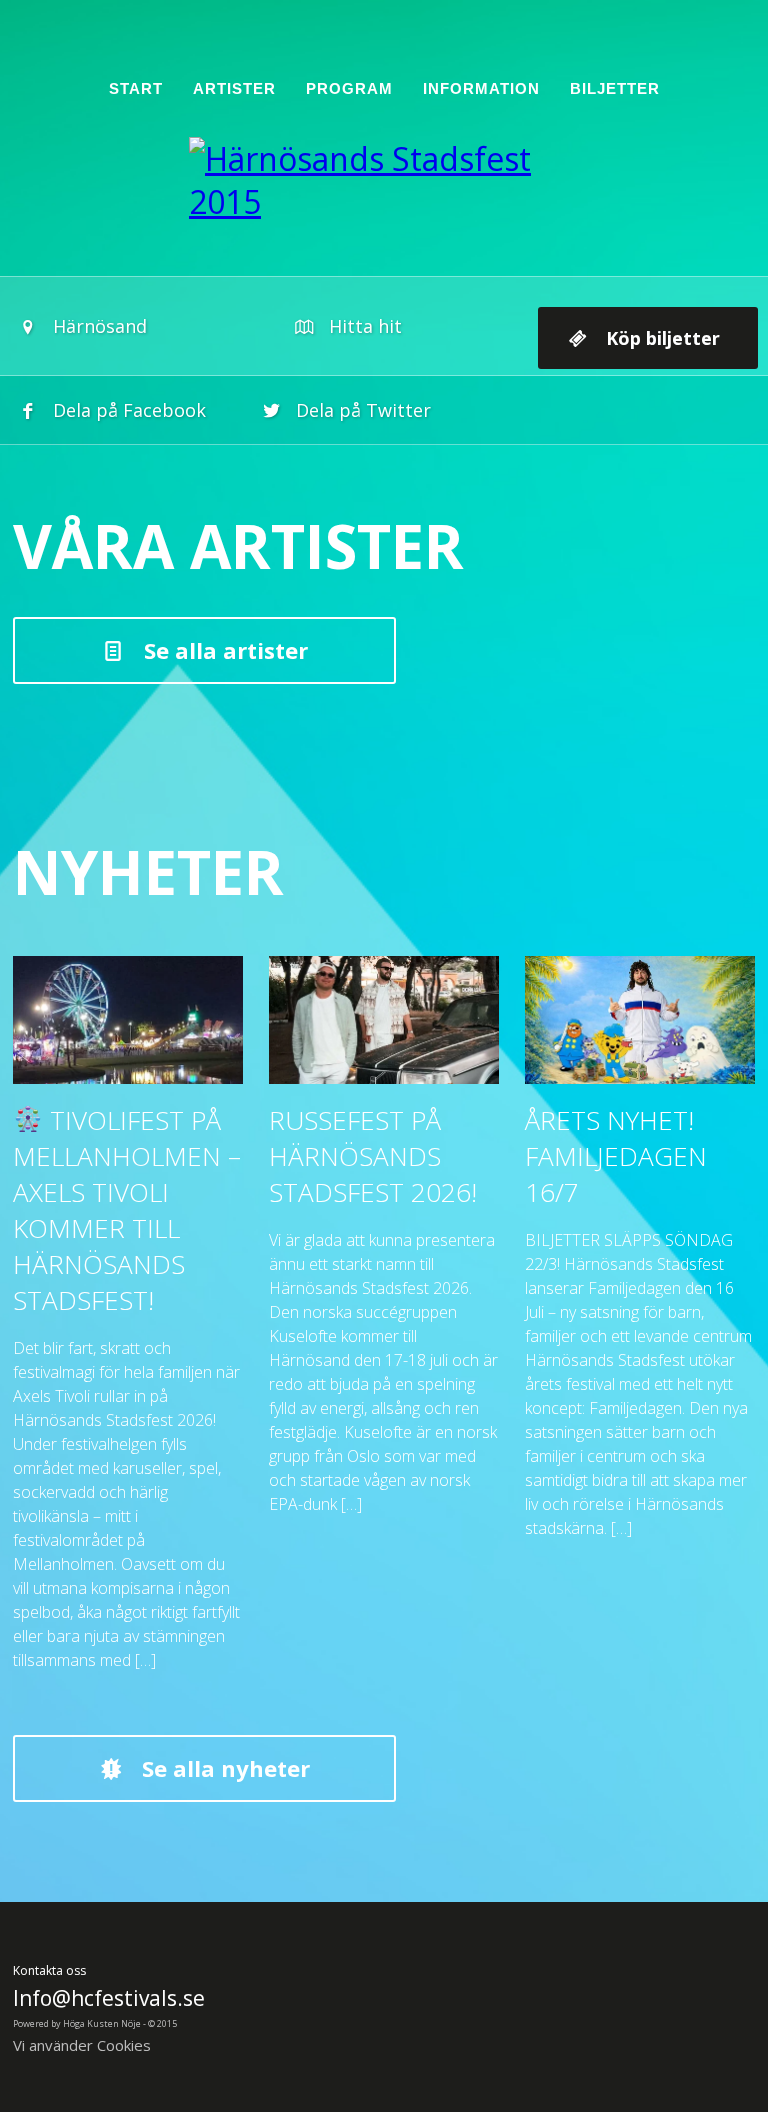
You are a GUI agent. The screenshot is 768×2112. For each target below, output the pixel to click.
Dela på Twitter (363, 410)
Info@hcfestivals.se (109, 1998)
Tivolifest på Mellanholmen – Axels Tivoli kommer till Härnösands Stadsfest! (127, 1210)
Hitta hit (365, 326)
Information (481, 88)
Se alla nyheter (226, 1768)
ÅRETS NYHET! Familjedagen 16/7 (616, 1156)
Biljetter (615, 88)
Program (349, 88)
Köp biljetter (663, 338)
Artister (234, 88)
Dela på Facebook (129, 410)
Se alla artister (226, 650)
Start (136, 88)
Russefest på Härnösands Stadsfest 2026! (373, 1156)
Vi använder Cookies (82, 2045)
